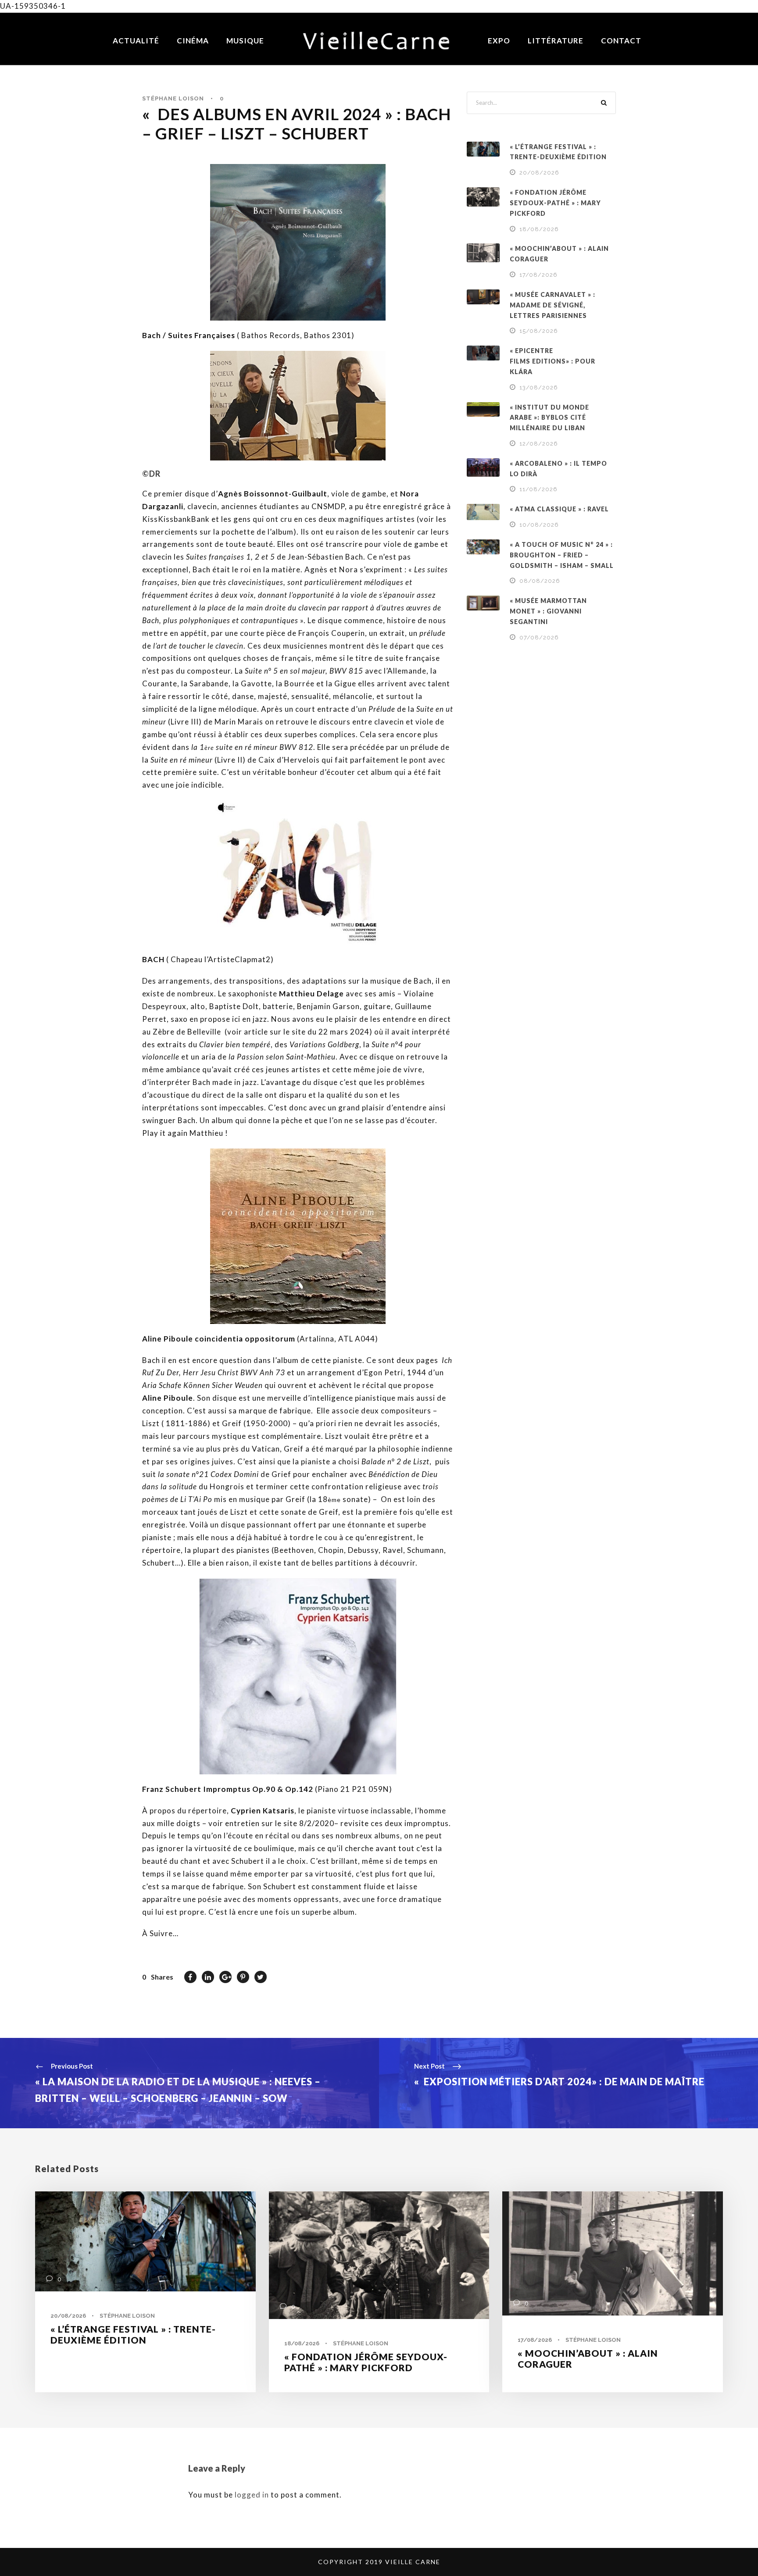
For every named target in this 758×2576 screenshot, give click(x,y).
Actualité (136, 41)
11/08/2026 (538, 489)
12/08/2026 (539, 444)
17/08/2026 (538, 275)
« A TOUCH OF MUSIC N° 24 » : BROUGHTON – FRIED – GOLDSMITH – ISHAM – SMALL (562, 555)
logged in (252, 2495)
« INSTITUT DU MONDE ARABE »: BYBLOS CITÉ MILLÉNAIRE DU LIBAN (549, 418)
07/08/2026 (539, 637)
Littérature (556, 41)
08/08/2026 (540, 581)
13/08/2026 (539, 387)
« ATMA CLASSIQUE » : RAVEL (559, 509)
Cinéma (193, 41)
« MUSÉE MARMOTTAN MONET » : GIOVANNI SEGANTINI (548, 611)
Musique (245, 41)
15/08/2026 (539, 331)
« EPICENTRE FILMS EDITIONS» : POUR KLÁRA (552, 361)
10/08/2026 (539, 525)
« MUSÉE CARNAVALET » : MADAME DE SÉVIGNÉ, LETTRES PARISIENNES (552, 305)
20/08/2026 (539, 173)
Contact (621, 41)
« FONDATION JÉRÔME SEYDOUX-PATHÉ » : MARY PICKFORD (555, 203)
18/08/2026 (539, 229)
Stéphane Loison (173, 98)
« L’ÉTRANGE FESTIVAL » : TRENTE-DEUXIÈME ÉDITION (133, 2334)
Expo (499, 41)
